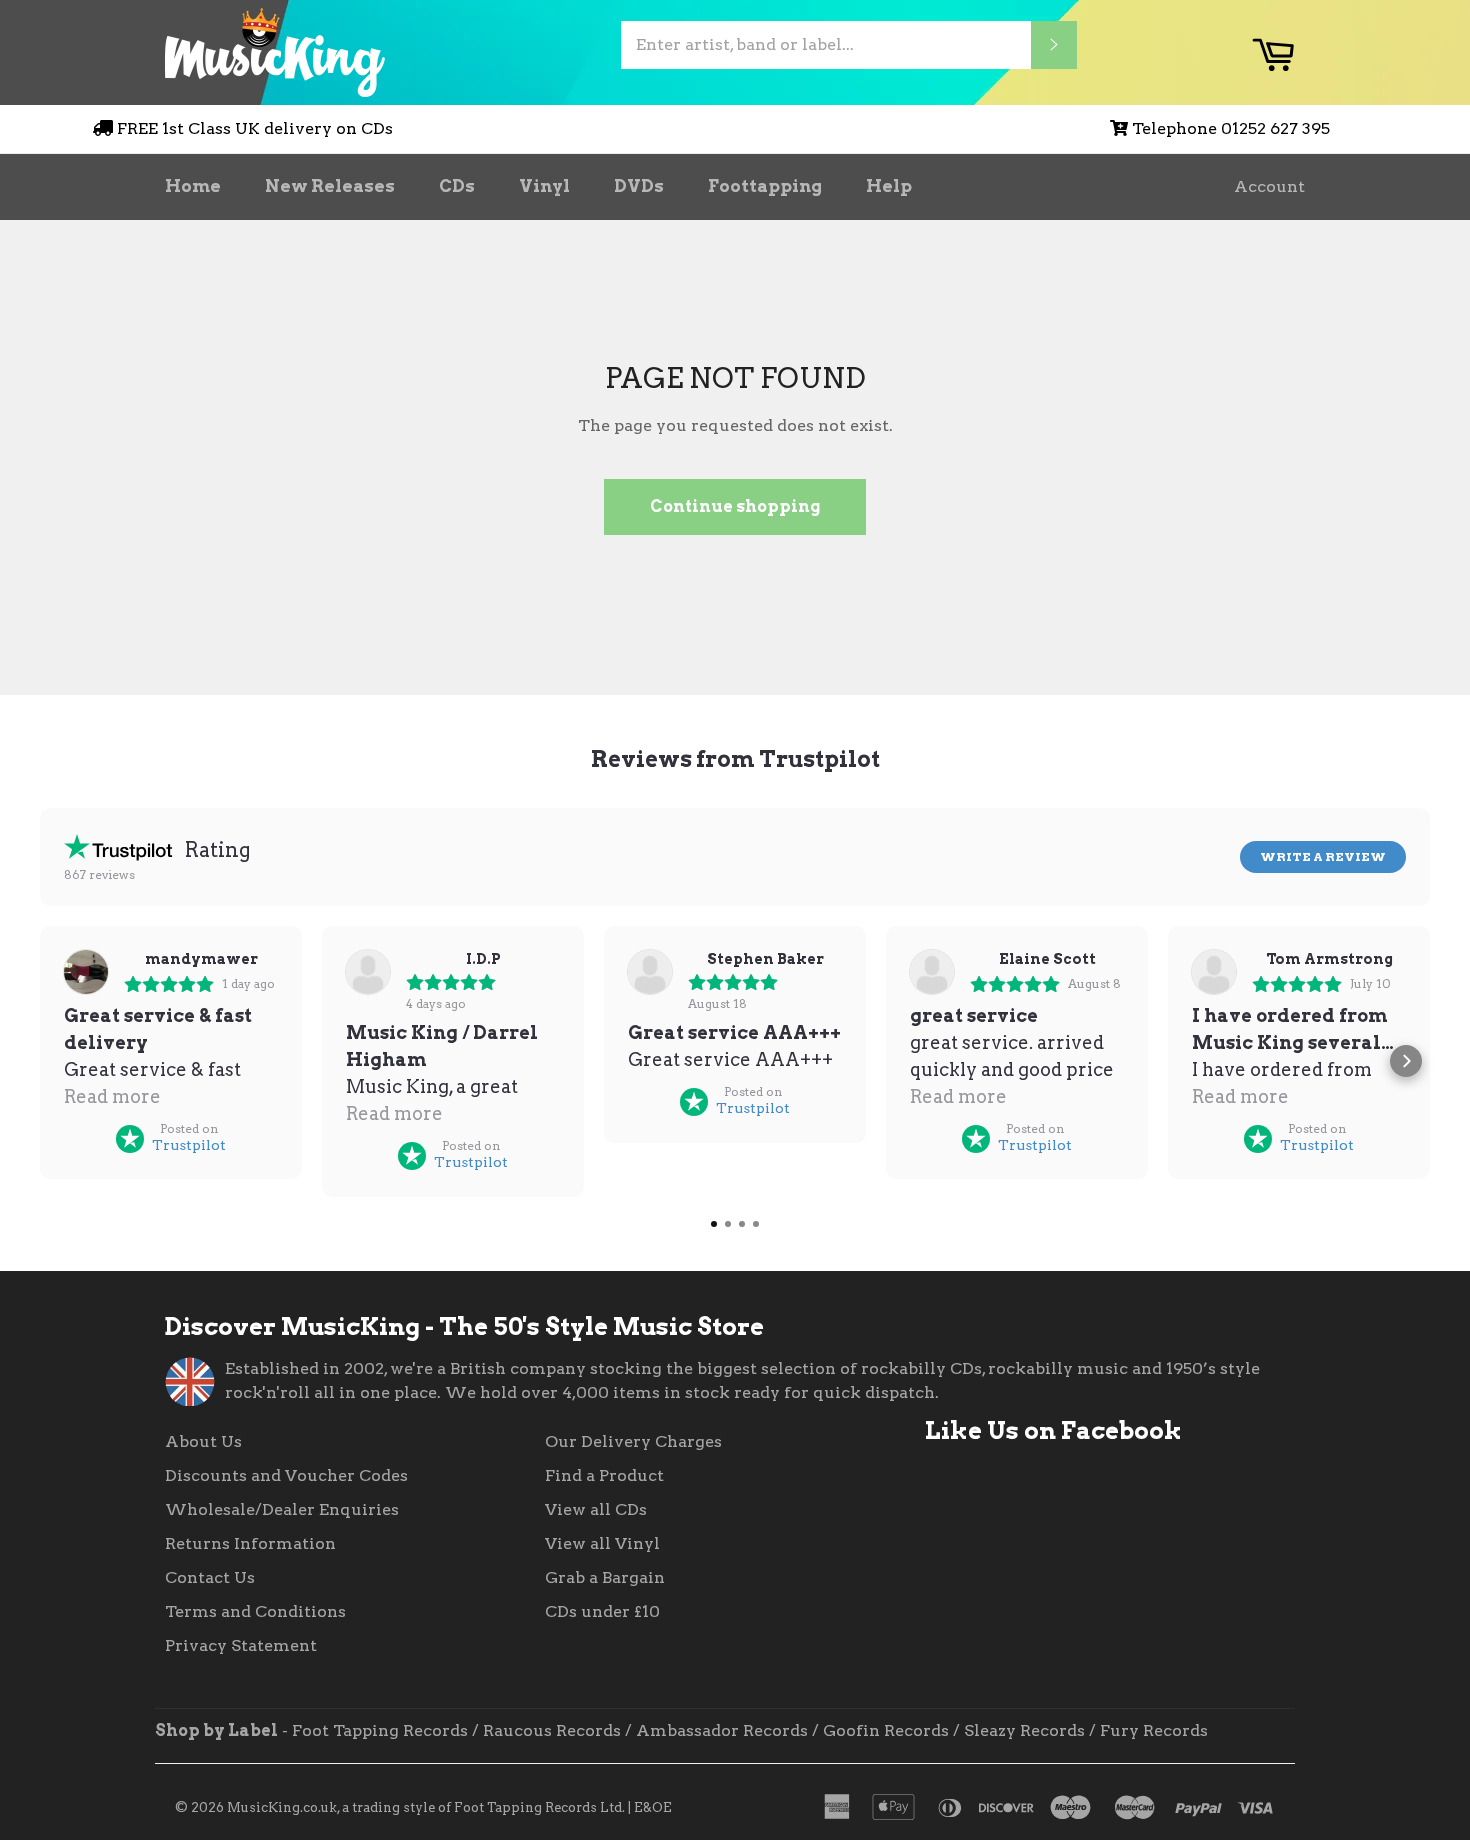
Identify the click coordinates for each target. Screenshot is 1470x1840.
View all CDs (596, 1509)
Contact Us (210, 1577)
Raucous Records (552, 1730)
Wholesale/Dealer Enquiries (282, 1509)
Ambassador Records (722, 1730)
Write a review (1323, 856)
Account (1269, 186)
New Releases (330, 186)
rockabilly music (1058, 1368)
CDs (457, 186)
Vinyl (544, 186)
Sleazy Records (1024, 1730)
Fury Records (1154, 1730)
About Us (203, 1441)
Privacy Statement (241, 1645)
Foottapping (765, 186)
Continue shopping (735, 506)
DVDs (639, 186)
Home (193, 186)
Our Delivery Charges (633, 1441)
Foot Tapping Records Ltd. (539, 1807)
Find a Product (604, 1475)
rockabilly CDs (921, 1368)
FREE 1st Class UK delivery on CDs (255, 128)
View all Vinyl (602, 1543)
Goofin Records (886, 1730)
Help (889, 186)
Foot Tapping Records (380, 1730)
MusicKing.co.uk (282, 1807)
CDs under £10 (602, 1611)
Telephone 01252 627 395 (1231, 128)
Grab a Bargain (605, 1577)
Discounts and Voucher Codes (286, 1475)
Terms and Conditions (255, 1611)
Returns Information (250, 1543)
